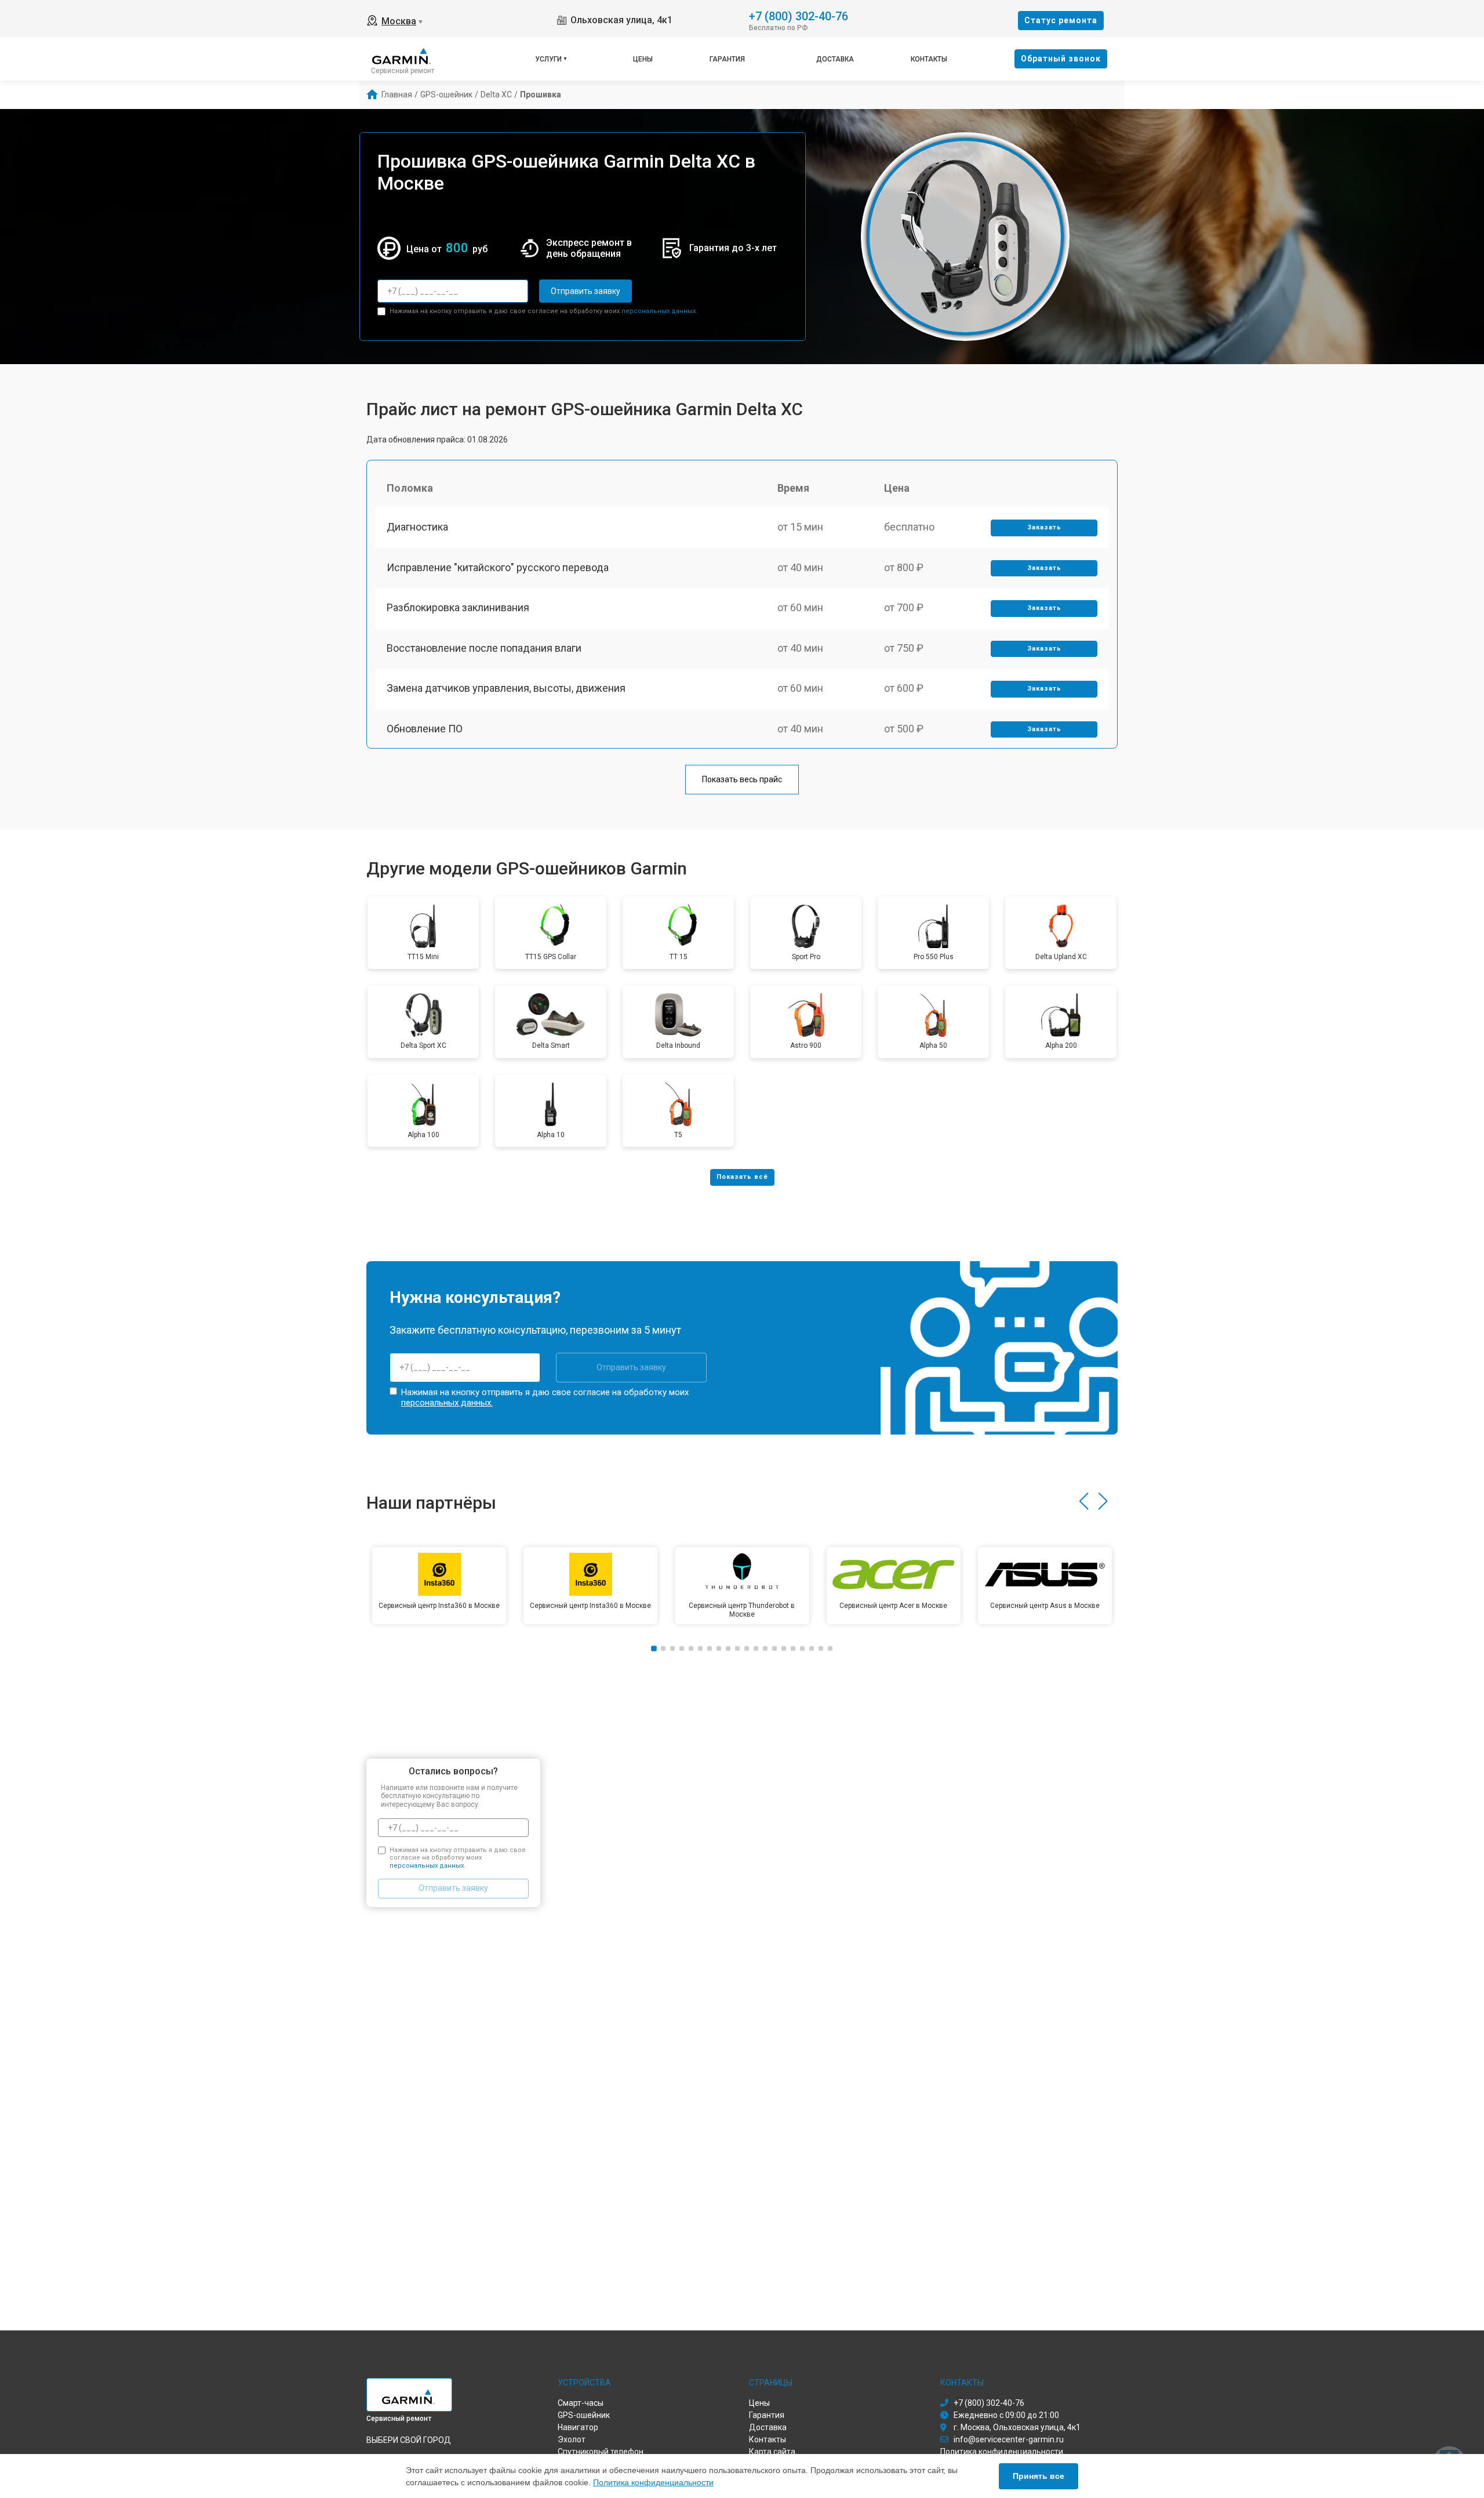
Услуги (548, 59)
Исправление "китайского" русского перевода (498, 567)
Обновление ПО (425, 729)
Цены (643, 59)
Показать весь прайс (742, 779)
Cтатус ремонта (1061, 20)
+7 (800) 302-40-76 (799, 15)
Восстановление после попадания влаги (484, 648)
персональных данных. (659, 311)
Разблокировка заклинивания (458, 607)
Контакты (929, 59)
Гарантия (727, 59)
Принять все (1039, 2476)
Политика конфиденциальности (653, 2482)
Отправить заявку (585, 291)
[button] (1084, 1501)
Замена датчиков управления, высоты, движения (506, 688)
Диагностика (417, 527)
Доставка (835, 59)
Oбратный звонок (1061, 59)
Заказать (1044, 527)
